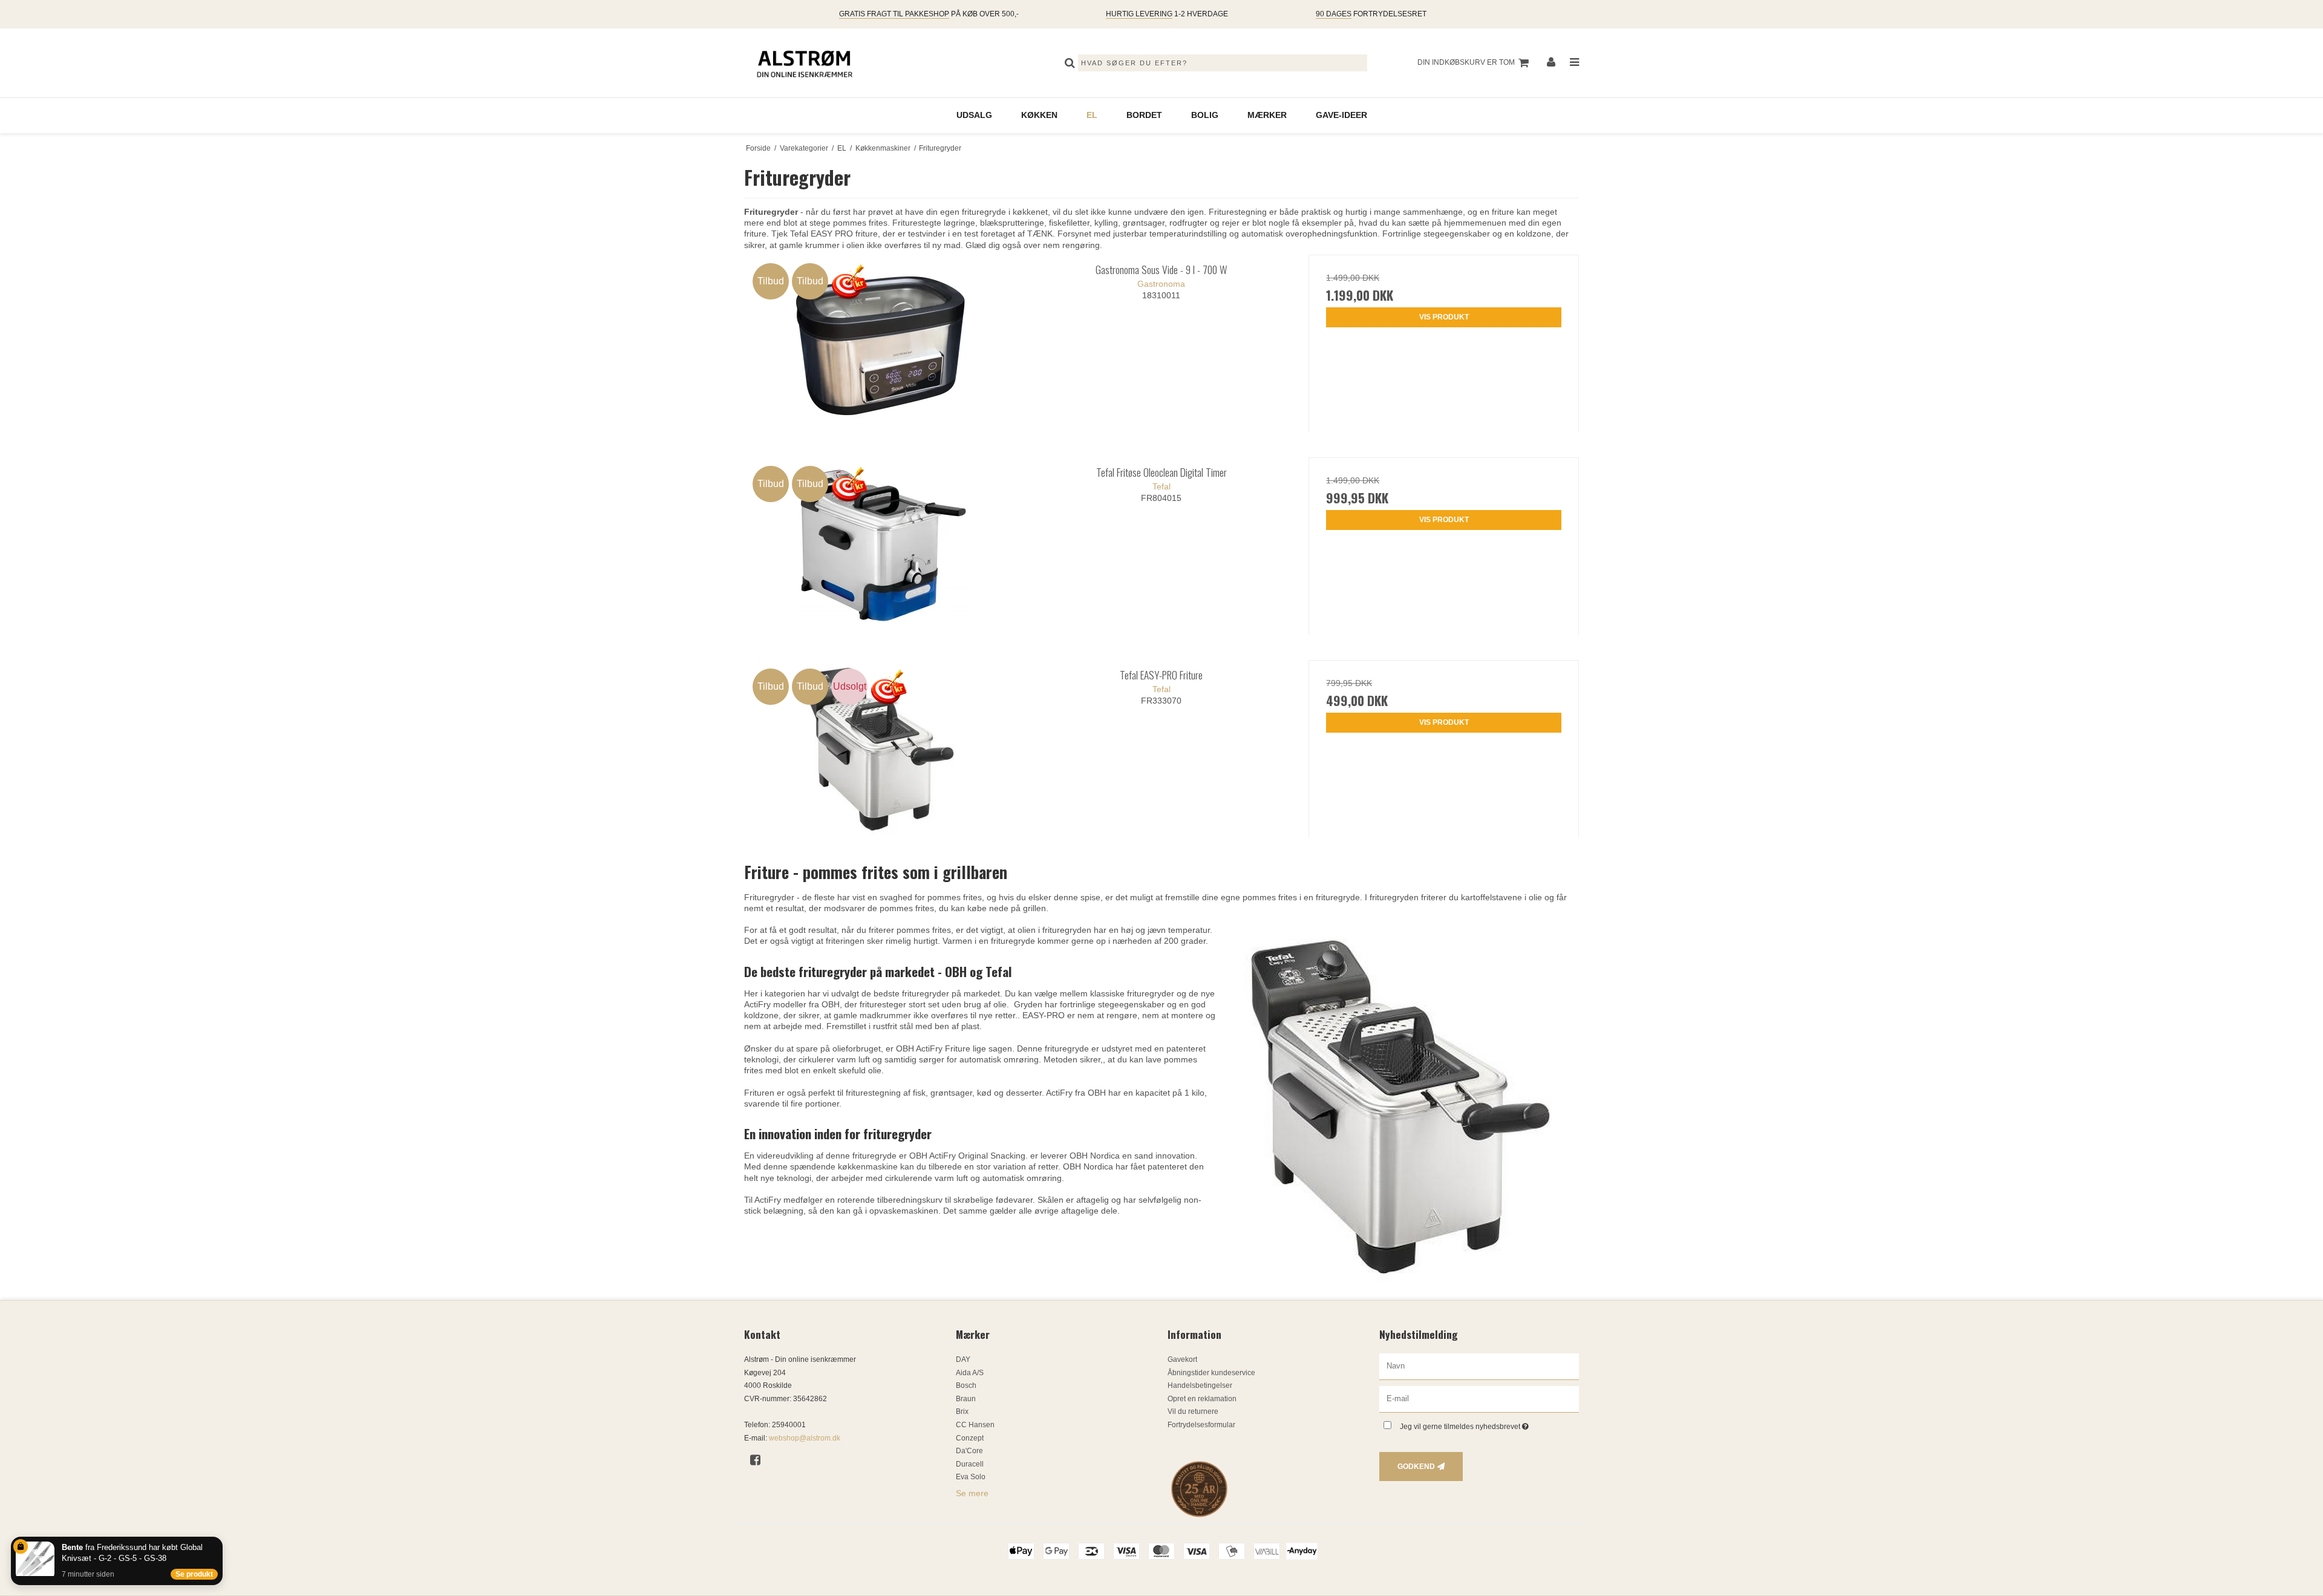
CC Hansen (975, 1425)
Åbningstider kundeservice (1211, 1373)
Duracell (970, 1464)
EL (1092, 115)
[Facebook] (760, 1460)
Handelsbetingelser (1200, 1385)
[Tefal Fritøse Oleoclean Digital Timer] (879, 546)
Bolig (1205, 115)
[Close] (220, 1539)
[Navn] (1479, 1366)
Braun (966, 1399)
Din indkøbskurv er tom (1466, 62)
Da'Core (969, 1451)
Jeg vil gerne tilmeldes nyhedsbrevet (1489, 1424)
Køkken (1039, 115)
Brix (962, 1411)
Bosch (966, 1385)
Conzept (970, 1438)
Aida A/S (970, 1373)
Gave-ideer (1341, 115)
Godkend (1416, 1467)
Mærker (1267, 115)
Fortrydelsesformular (1201, 1425)
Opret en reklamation (1202, 1399)
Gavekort (1182, 1359)
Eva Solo (971, 1477)
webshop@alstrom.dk (805, 1438)
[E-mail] (1479, 1399)
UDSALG (974, 115)
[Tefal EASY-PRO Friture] (879, 749)
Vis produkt (1444, 317)
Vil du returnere (1193, 1411)
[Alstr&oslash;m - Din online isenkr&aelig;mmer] (805, 63)
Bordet (1144, 115)
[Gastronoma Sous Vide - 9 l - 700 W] (879, 343)
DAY (963, 1359)
